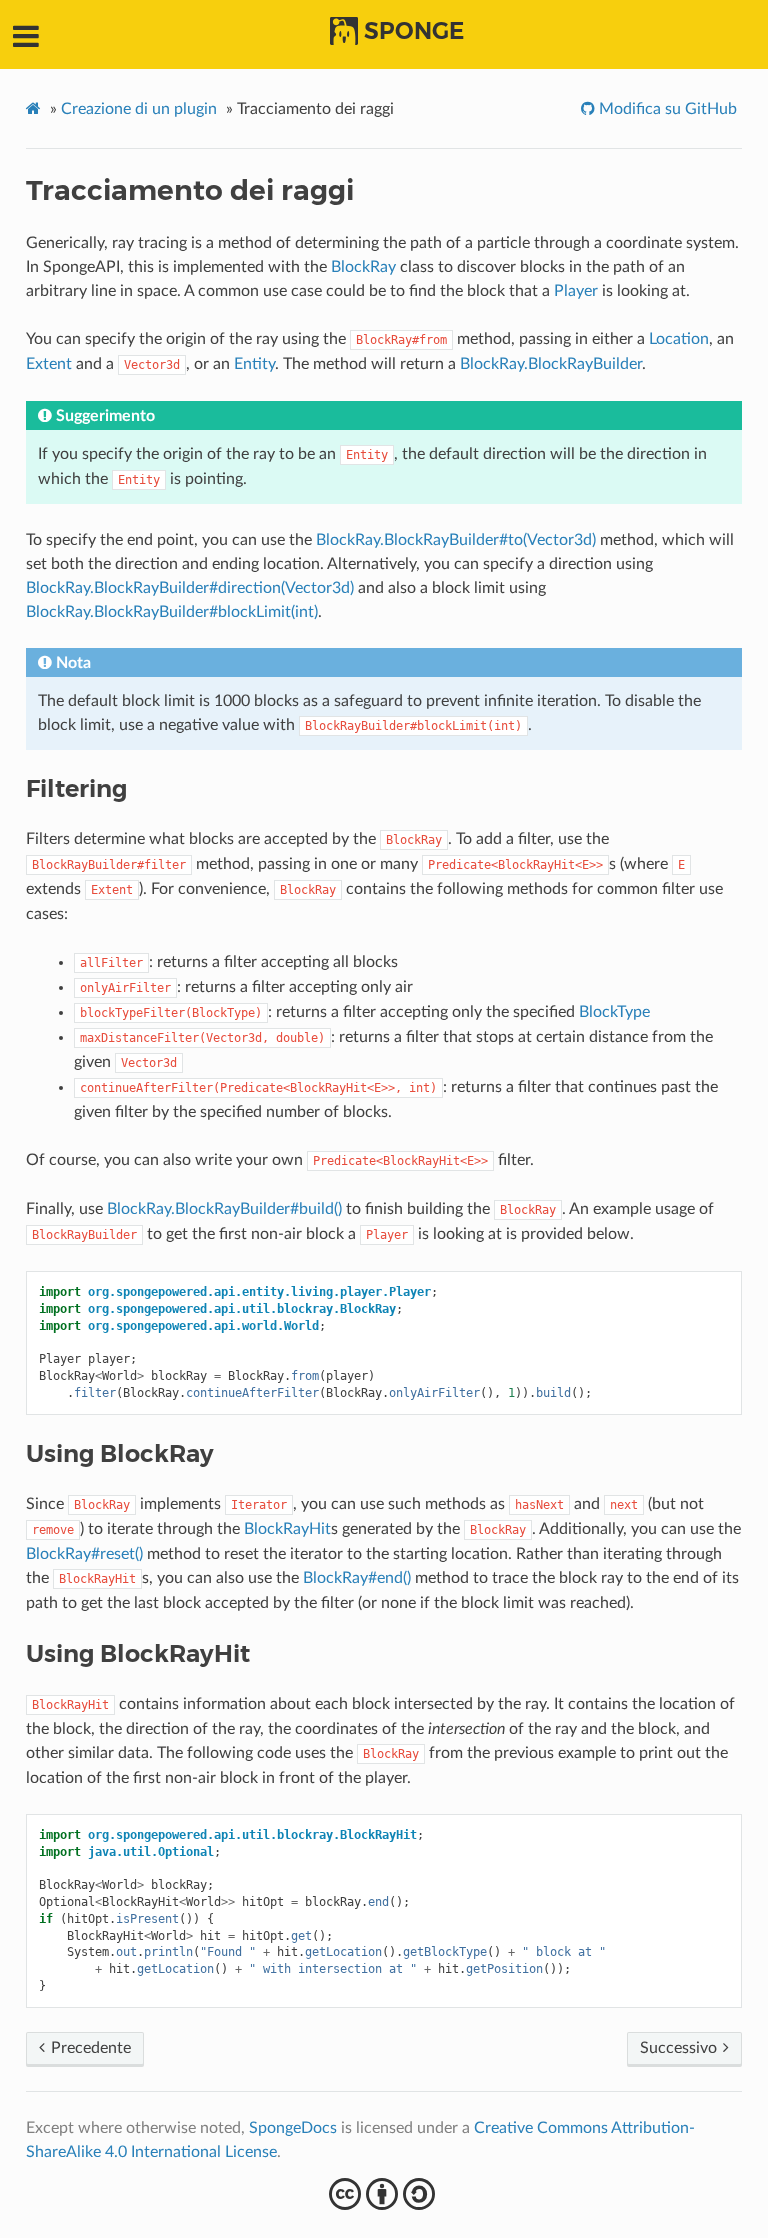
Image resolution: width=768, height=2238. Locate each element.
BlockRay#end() (357, 1578)
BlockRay (363, 267)
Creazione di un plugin (139, 109)
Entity (254, 364)
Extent (49, 364)
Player (576, 291)
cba (384, 2194)
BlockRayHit (287, 1529)
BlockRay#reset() (84, 1554)
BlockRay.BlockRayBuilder (551, 364)
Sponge (414, 31)
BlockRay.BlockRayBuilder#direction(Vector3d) (190, 588)
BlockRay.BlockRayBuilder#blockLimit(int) (172, 612)
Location (679, 339)
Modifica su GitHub (666, 109)
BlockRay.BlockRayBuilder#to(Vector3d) (456, 540)
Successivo (680, 2048)
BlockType (614, 1012)
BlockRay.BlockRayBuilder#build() (224, 1209)
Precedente (89, 2048)
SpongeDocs (293, 2128)
